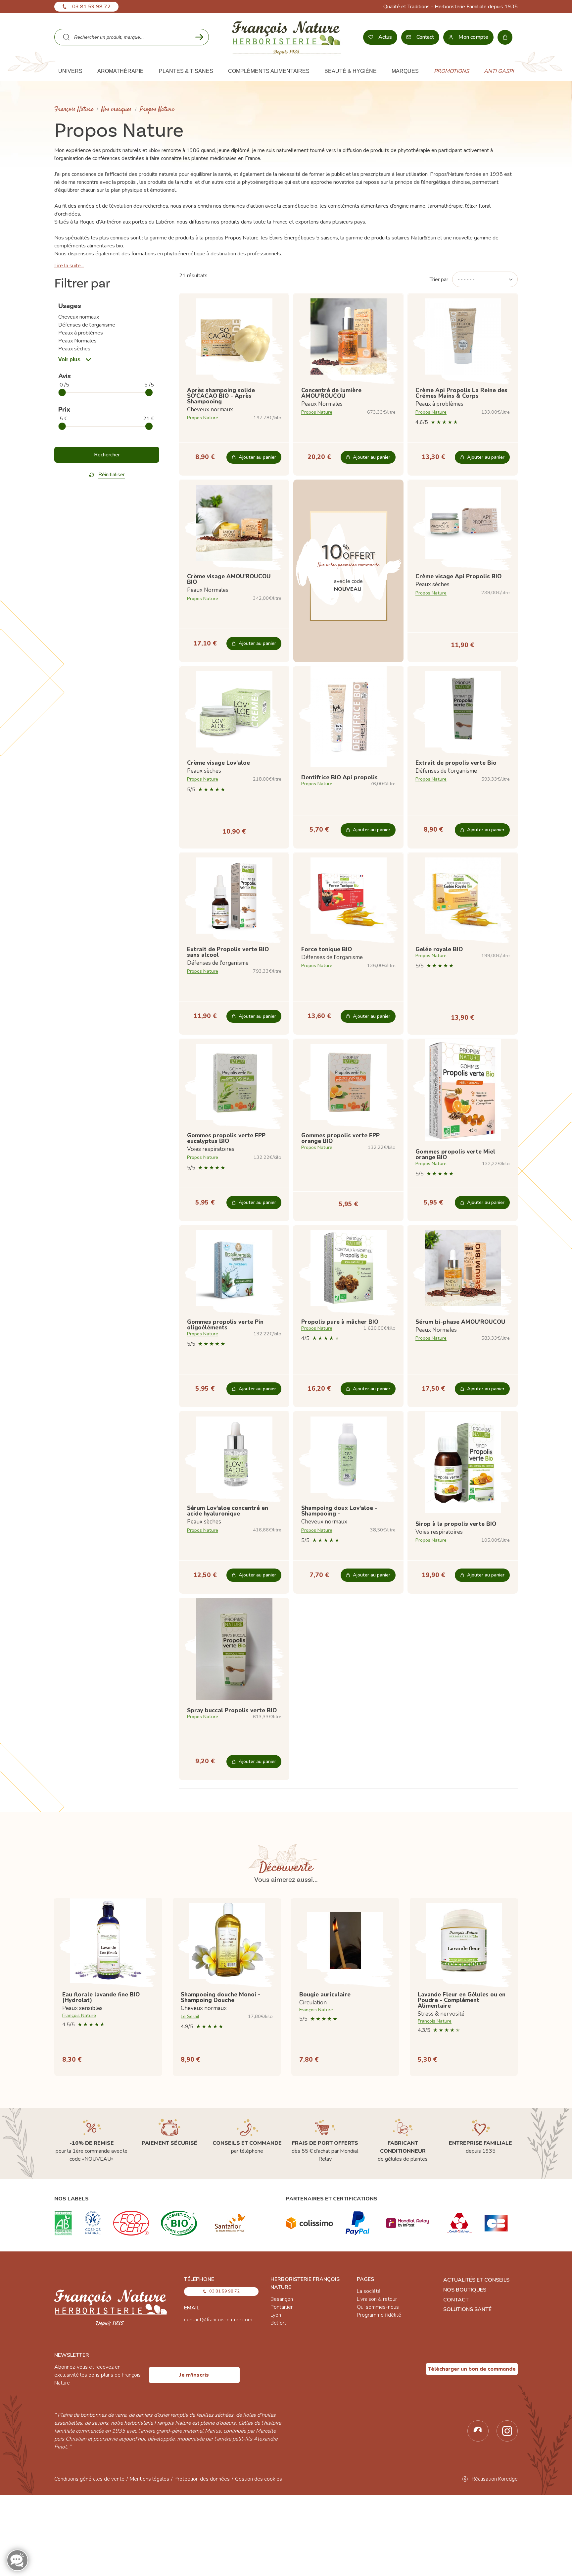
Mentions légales (149, 2479)
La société (369, 2291)
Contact (456, 2300)
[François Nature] (286, 37)
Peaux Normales (77, 341)
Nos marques (117, 109)
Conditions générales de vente (89, 2479)
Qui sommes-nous (378, 2307)
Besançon (282, 2299)
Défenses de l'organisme (87, 325)
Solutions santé (467, 2309)
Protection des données (202, 2479)
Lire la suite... (69, 266)
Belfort (278, 2323)
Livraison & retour (377, 2299)
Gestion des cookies (259, 2479)
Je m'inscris (194, 2375)
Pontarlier (282, 2307)
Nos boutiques (465, 2290)
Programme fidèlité (379, 2315)
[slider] (62, 392)
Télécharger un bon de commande (472, 2369)
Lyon (276, 2315)
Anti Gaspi (499, 71)
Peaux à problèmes (81, 333)
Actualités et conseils (476, 2280)
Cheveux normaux (79, 317)
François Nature (74, 109)
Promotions (452, 71)
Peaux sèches (74, 349)
